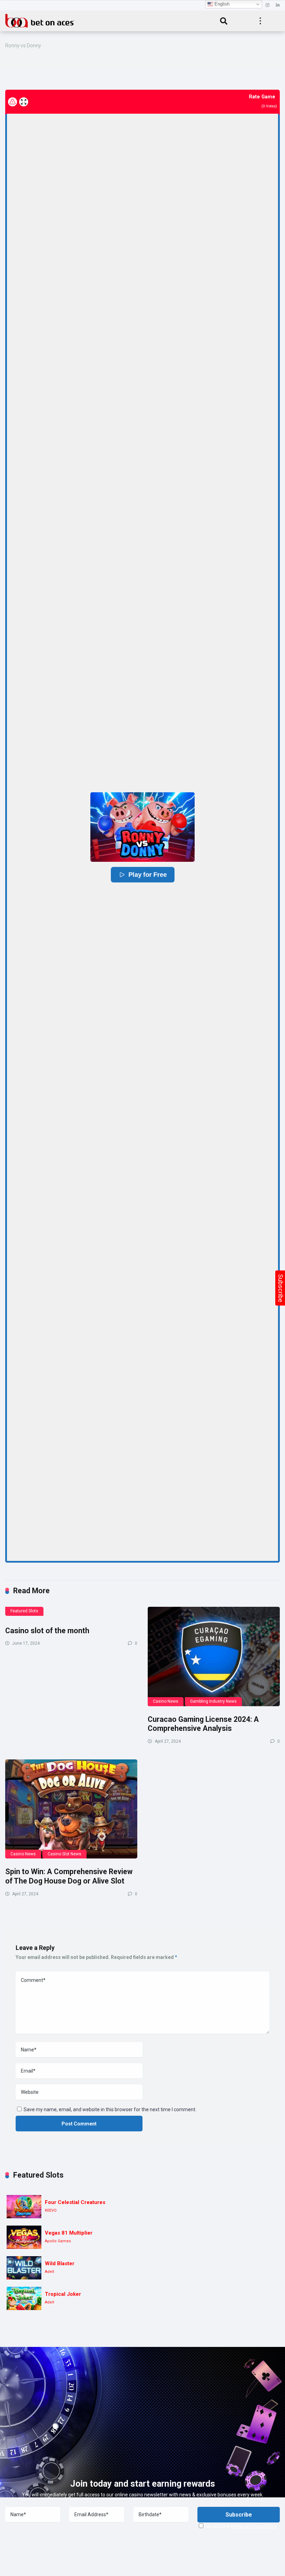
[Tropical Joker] (24, 2298)
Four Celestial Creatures (75, 2202)
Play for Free (147, 875)
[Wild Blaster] (24, 2268)
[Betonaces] (40, 20)
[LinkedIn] (278, 5)
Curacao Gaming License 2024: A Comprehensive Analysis (203, 1724)
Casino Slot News (64, 1854)
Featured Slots (24, 1611)
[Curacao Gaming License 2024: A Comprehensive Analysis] (214, 1656)
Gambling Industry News (213, 1701)
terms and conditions (254, 2526)
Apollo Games (58, 2241)
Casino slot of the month (47, 1631)
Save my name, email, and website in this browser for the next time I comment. (110, 2109)
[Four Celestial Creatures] (24, 2207)
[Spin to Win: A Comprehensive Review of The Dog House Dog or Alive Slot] (71, 1809)
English (221, 4)
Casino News (166, 1701)
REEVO (51, 2210)
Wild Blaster (60, 2263)
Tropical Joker (63, 2294)
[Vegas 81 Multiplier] (24, 2237)
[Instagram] (267, 5)
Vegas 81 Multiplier (69, 2233)
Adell (50, 2272)
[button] (142, 827)
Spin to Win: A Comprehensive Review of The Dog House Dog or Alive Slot (69, 1876)
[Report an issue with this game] (13, 102)
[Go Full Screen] (24, 102)
